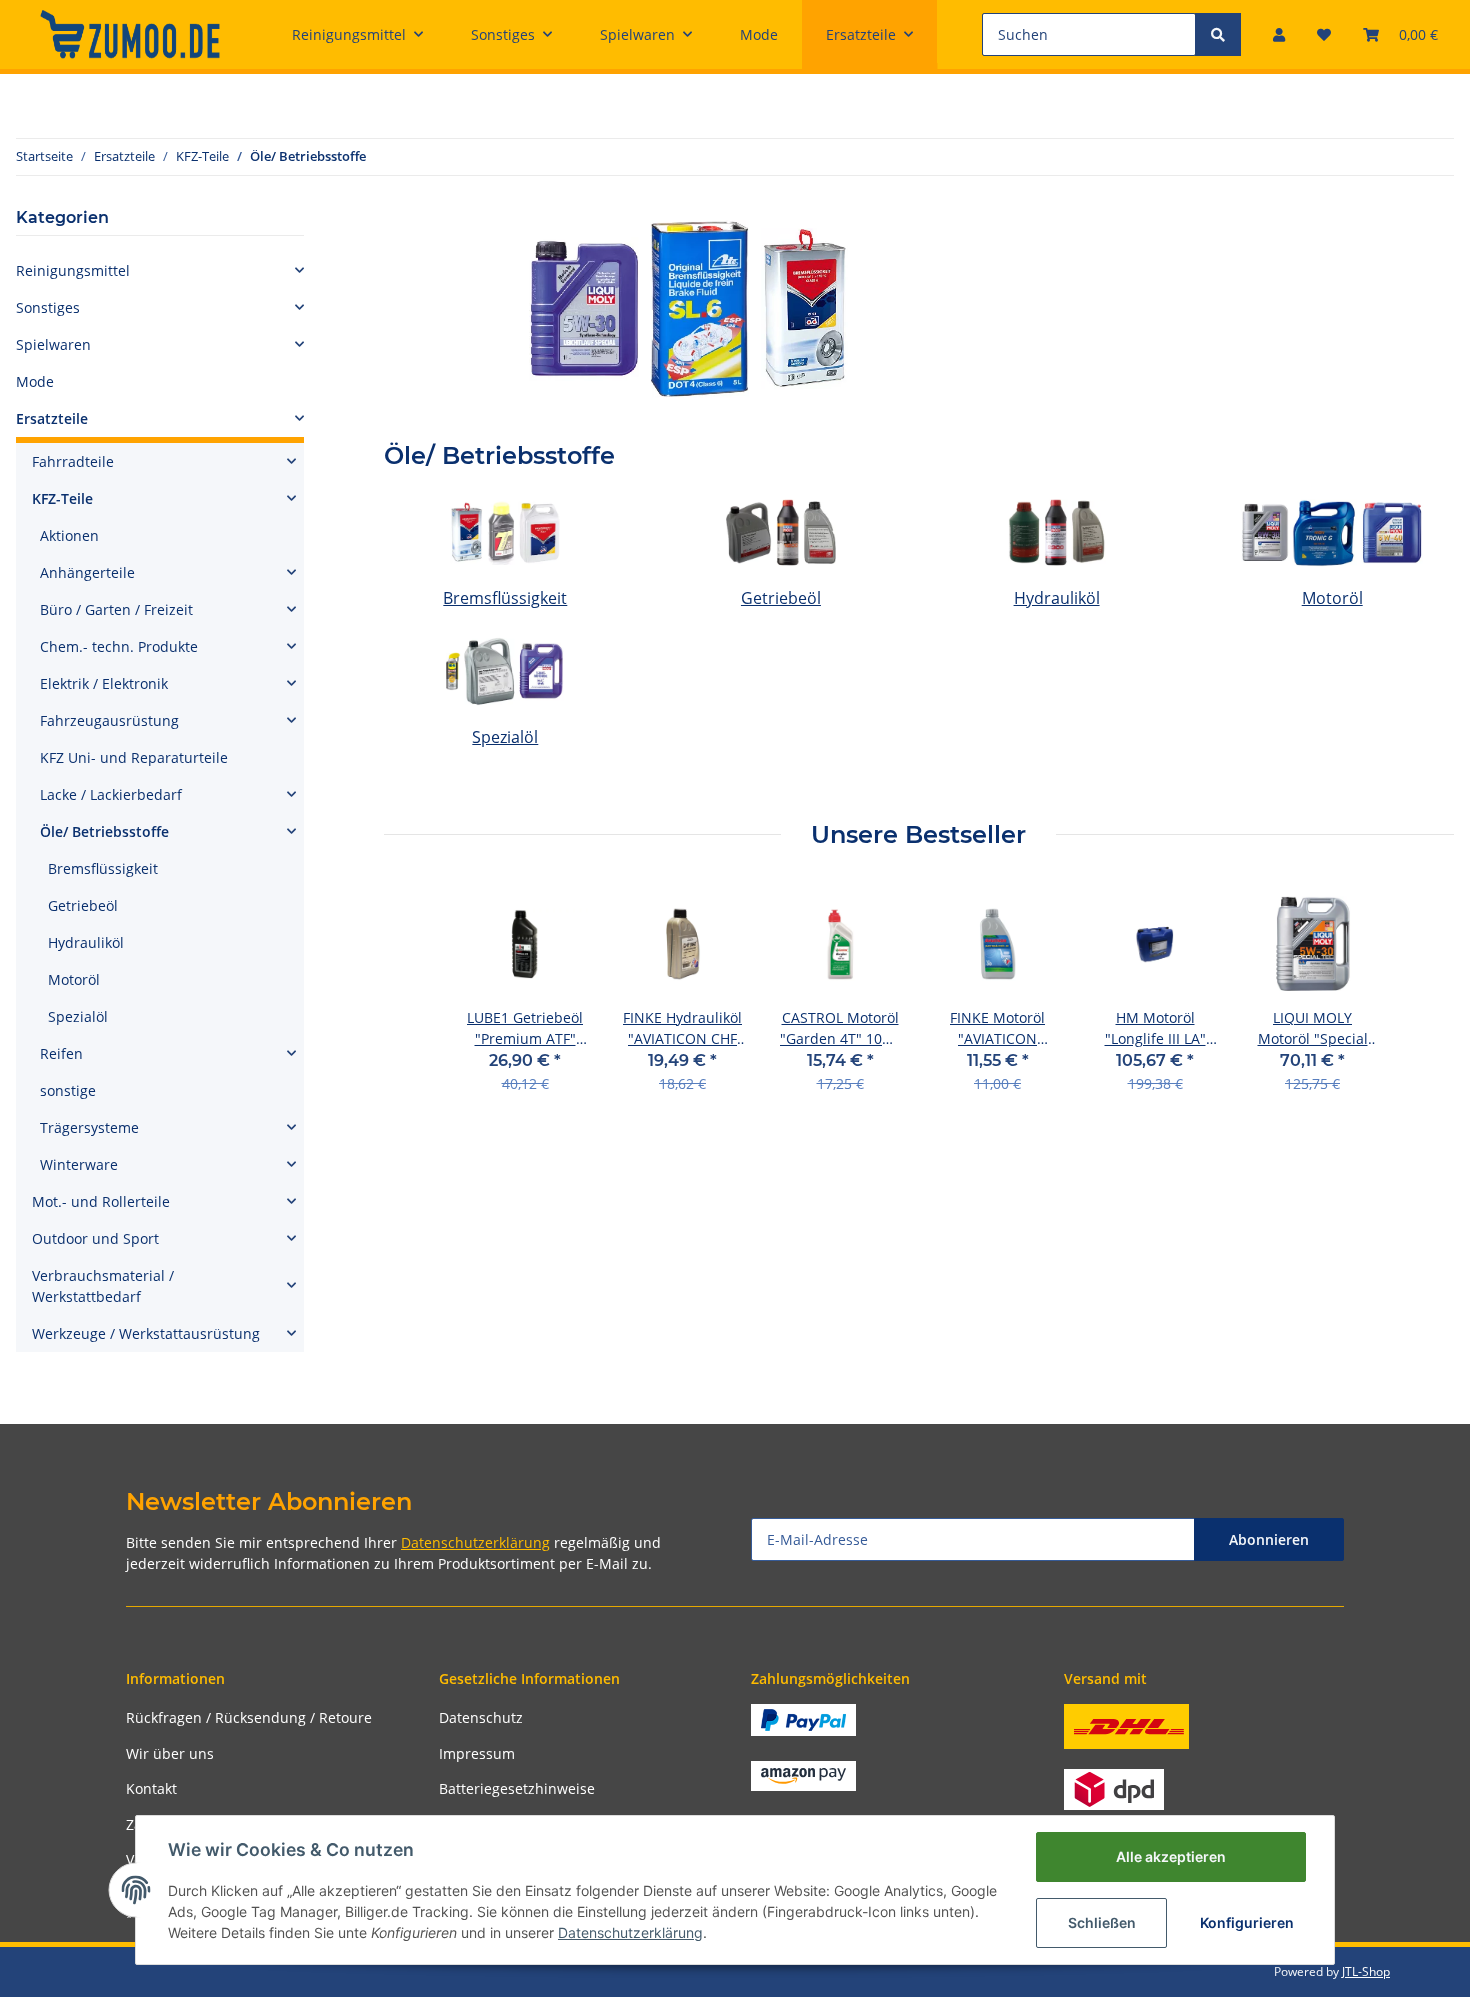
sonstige (68, 1090)
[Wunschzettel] (1324, 34)
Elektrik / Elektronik (104, 683)
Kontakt (151, 1788)
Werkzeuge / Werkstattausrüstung (146, 1333)
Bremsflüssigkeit (505, 598)
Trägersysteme (89, 1127)
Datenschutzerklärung (475, 1542)
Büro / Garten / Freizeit (116, 609)
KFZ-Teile (62, 498)
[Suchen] (1218, 34)
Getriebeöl (781, 598)
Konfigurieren (1247, 1922)
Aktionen (69, 535)
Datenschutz (481, 1717)
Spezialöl (505, 737)
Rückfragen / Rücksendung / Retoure (249, 1717)
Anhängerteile (87, 572)
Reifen (61, 1053)
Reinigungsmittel (73, 270)
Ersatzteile (52, 418)
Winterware (79, 1164)
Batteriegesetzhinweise (517, 1788)
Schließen (1102, 1922)
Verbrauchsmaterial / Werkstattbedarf (103, 1286)
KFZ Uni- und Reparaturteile (134, 757)
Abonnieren (1269, 1539)
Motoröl (1332, 598)
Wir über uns (170, 1753)
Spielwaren (53, 344)
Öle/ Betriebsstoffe (104, 831)
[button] (1279, 34)
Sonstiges (48, 307)
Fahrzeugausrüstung (109, 720)
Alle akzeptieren (1171, 1856)
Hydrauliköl (1057, 598)
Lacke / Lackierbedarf (111, 794)
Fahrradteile (73, 461)
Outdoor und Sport (95, 1238)
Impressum (477, 1753)
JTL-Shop (1366, 1971)
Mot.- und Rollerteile (101, 1201)
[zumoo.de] (130, 34)
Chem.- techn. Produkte (119, 646)
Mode (35, 381)
